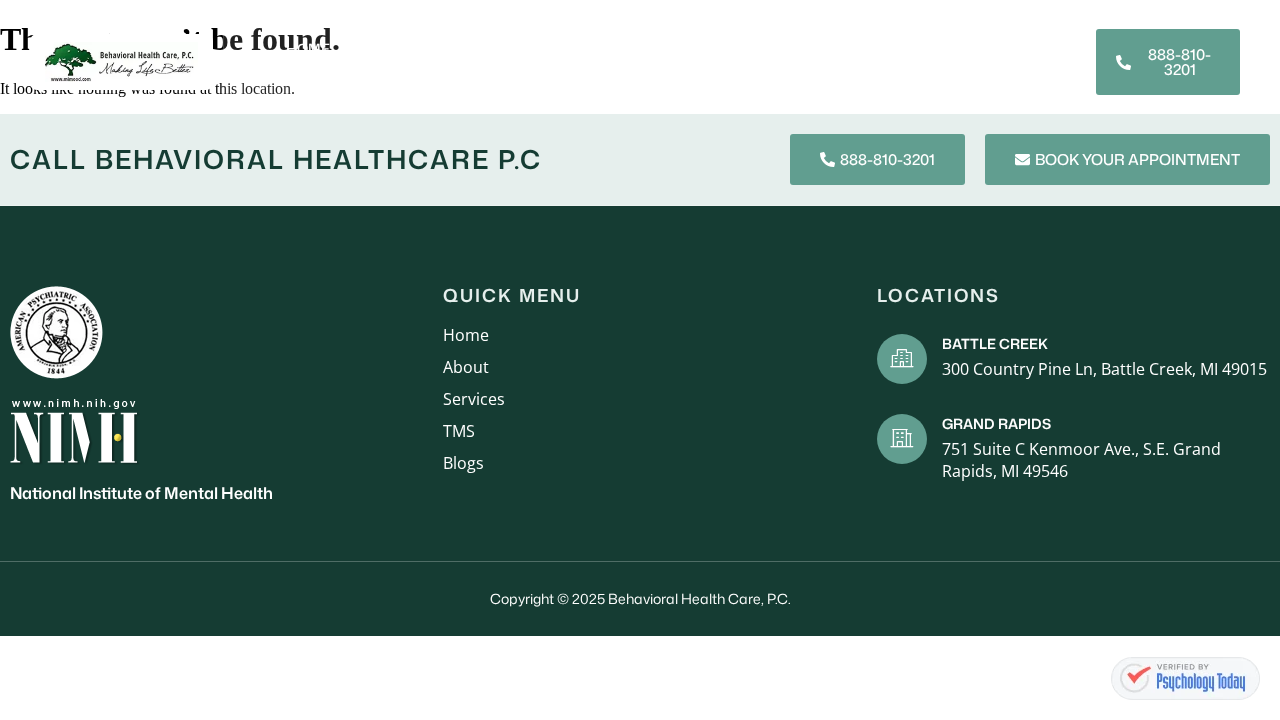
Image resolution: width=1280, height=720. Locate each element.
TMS (840, 48)
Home (308, 48)
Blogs (910, 48)
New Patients (593, 48)
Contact (898, 74)
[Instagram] (1046, 72)
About (385, 48)
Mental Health (735, 48)
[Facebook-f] (1046, 52)
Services (475, 48)
